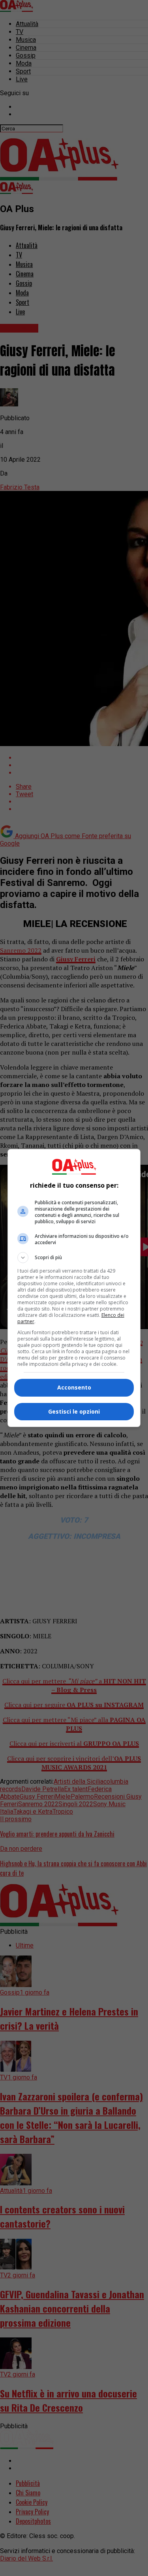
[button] (74, 1258)
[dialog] (74, 1288)
